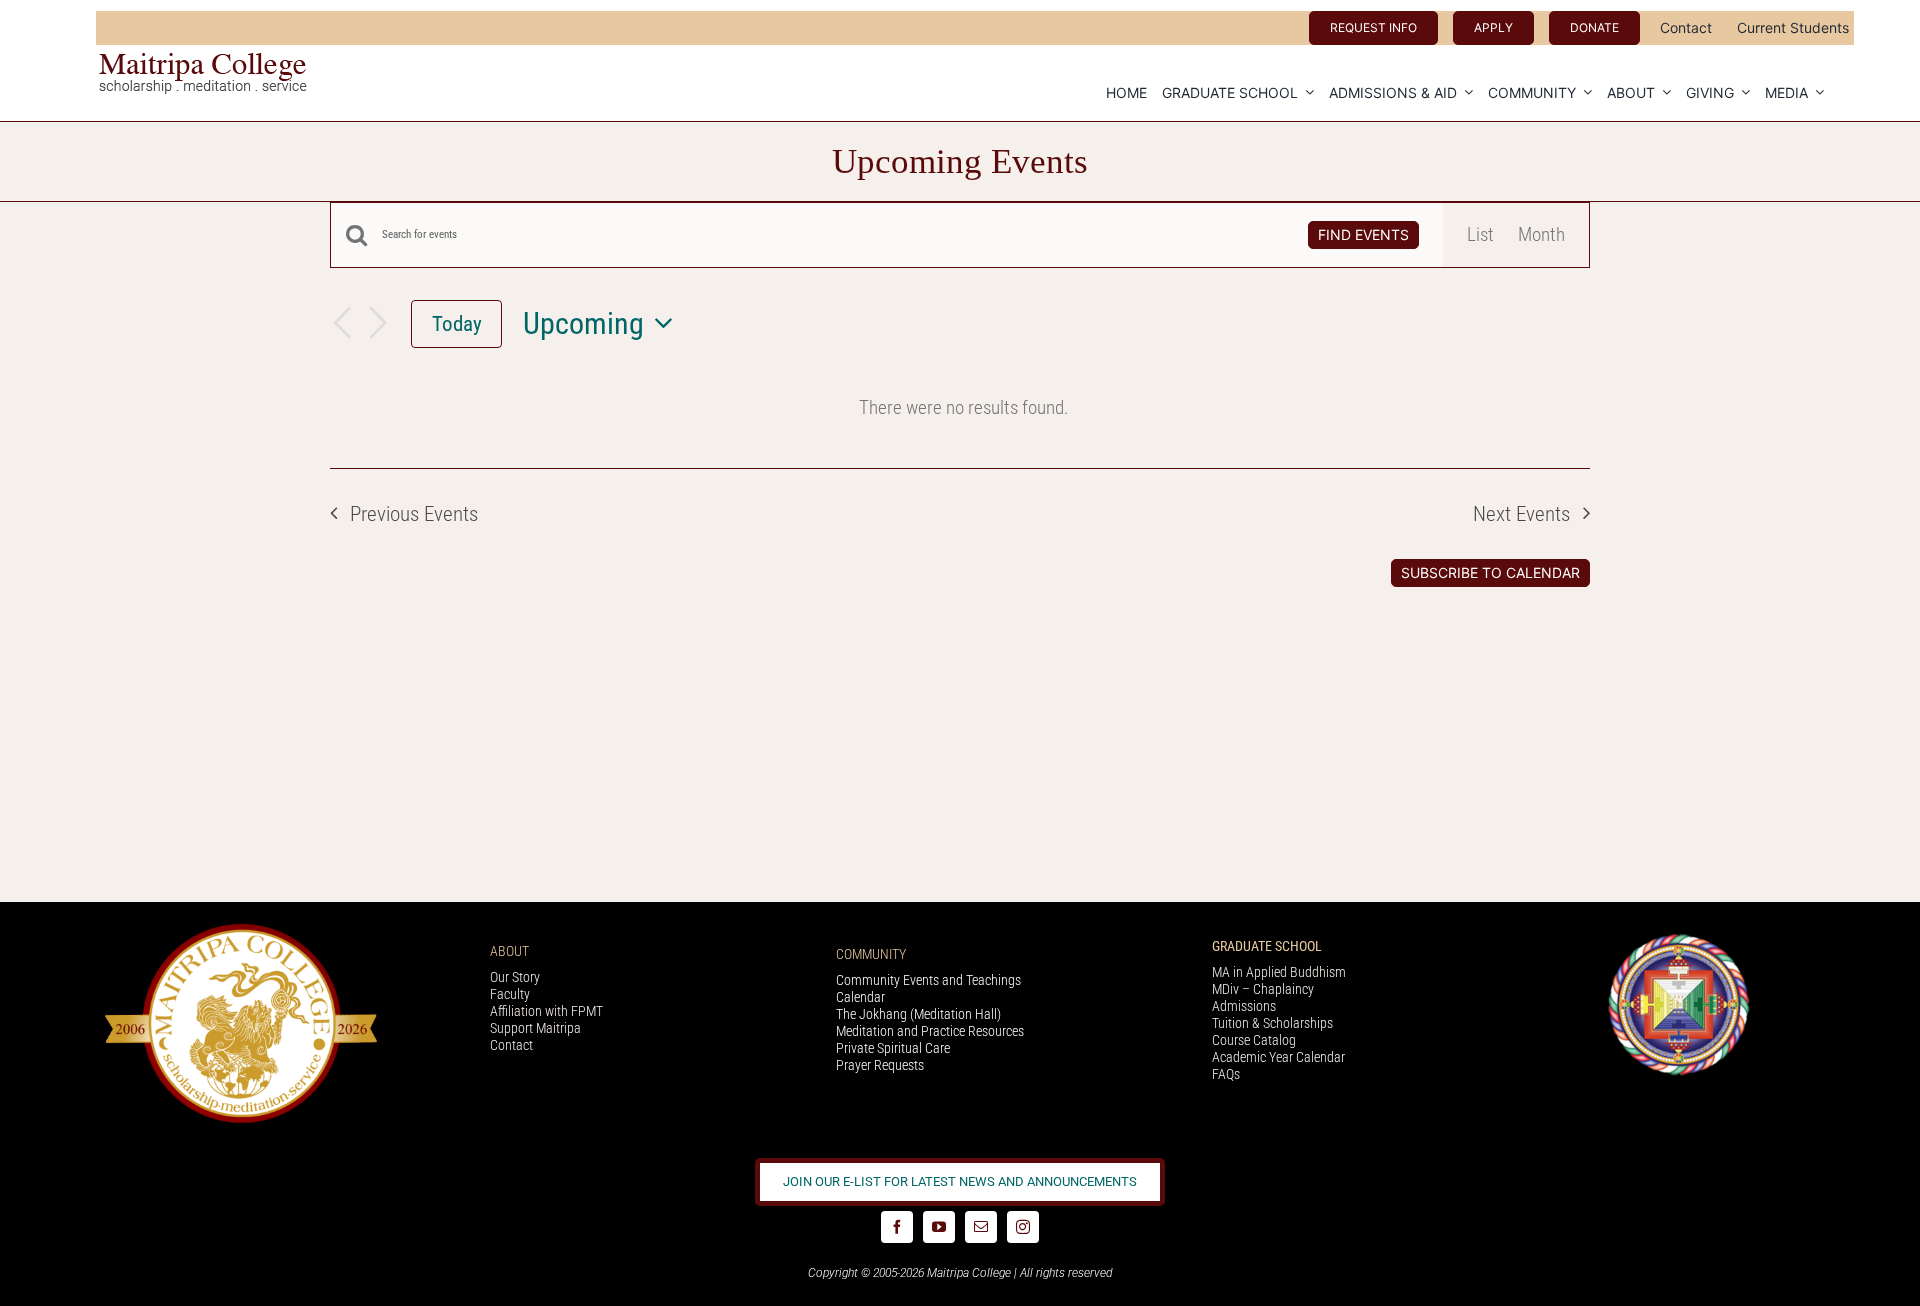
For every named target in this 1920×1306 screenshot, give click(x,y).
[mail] (981, 1227)
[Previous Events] (342, 324)
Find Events (1363, 234)
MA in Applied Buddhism (1279, 972)
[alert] (964, 408)
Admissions (1244, 1006)
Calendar (860, 997)
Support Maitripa (535, 1028)
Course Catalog (1254, 1040)
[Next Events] (378, 324)
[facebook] (897, 1227)
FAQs (1226, 1074)
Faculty (510, 994)
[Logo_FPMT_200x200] (1679, 938)
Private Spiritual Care (893, 1048)
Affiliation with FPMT (546, 1011)
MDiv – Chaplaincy (1263, 989)
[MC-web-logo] (205, 61)
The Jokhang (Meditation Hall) (918, 1014)
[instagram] (1023, 1227)
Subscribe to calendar (1490, 573)
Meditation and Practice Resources (930, 1031)
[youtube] (939, 1227)
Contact (511, 1045)
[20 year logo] (241, 929)
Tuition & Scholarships (1272, 1023)
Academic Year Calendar (1278, 1057)
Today (457, 323)
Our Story (515, 977)
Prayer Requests (880, 1065)
